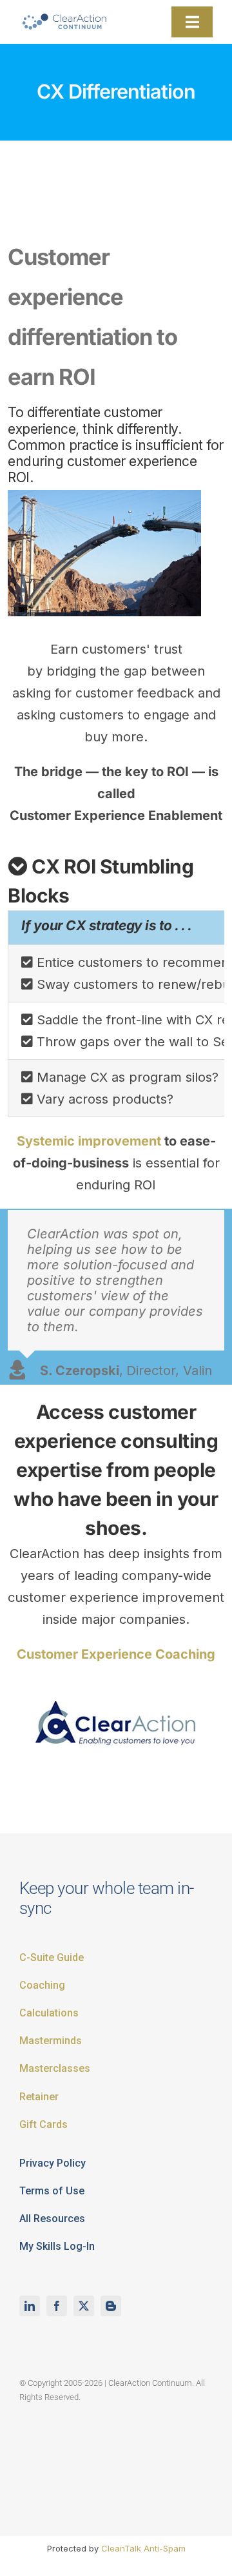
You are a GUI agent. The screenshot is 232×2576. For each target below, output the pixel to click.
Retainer (39, 2097)
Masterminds (51, 2041)
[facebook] (57, 2306)
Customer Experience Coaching (116, 1654)
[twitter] (84, 2306)
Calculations (49, 2013)
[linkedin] (30, 2306)
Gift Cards (43, 2124)
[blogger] (111, 2306)
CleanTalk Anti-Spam (143, 2548)
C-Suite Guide (52, 1957)
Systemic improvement (89, 1141)
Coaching (42, 1985)
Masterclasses (55, 2068)
